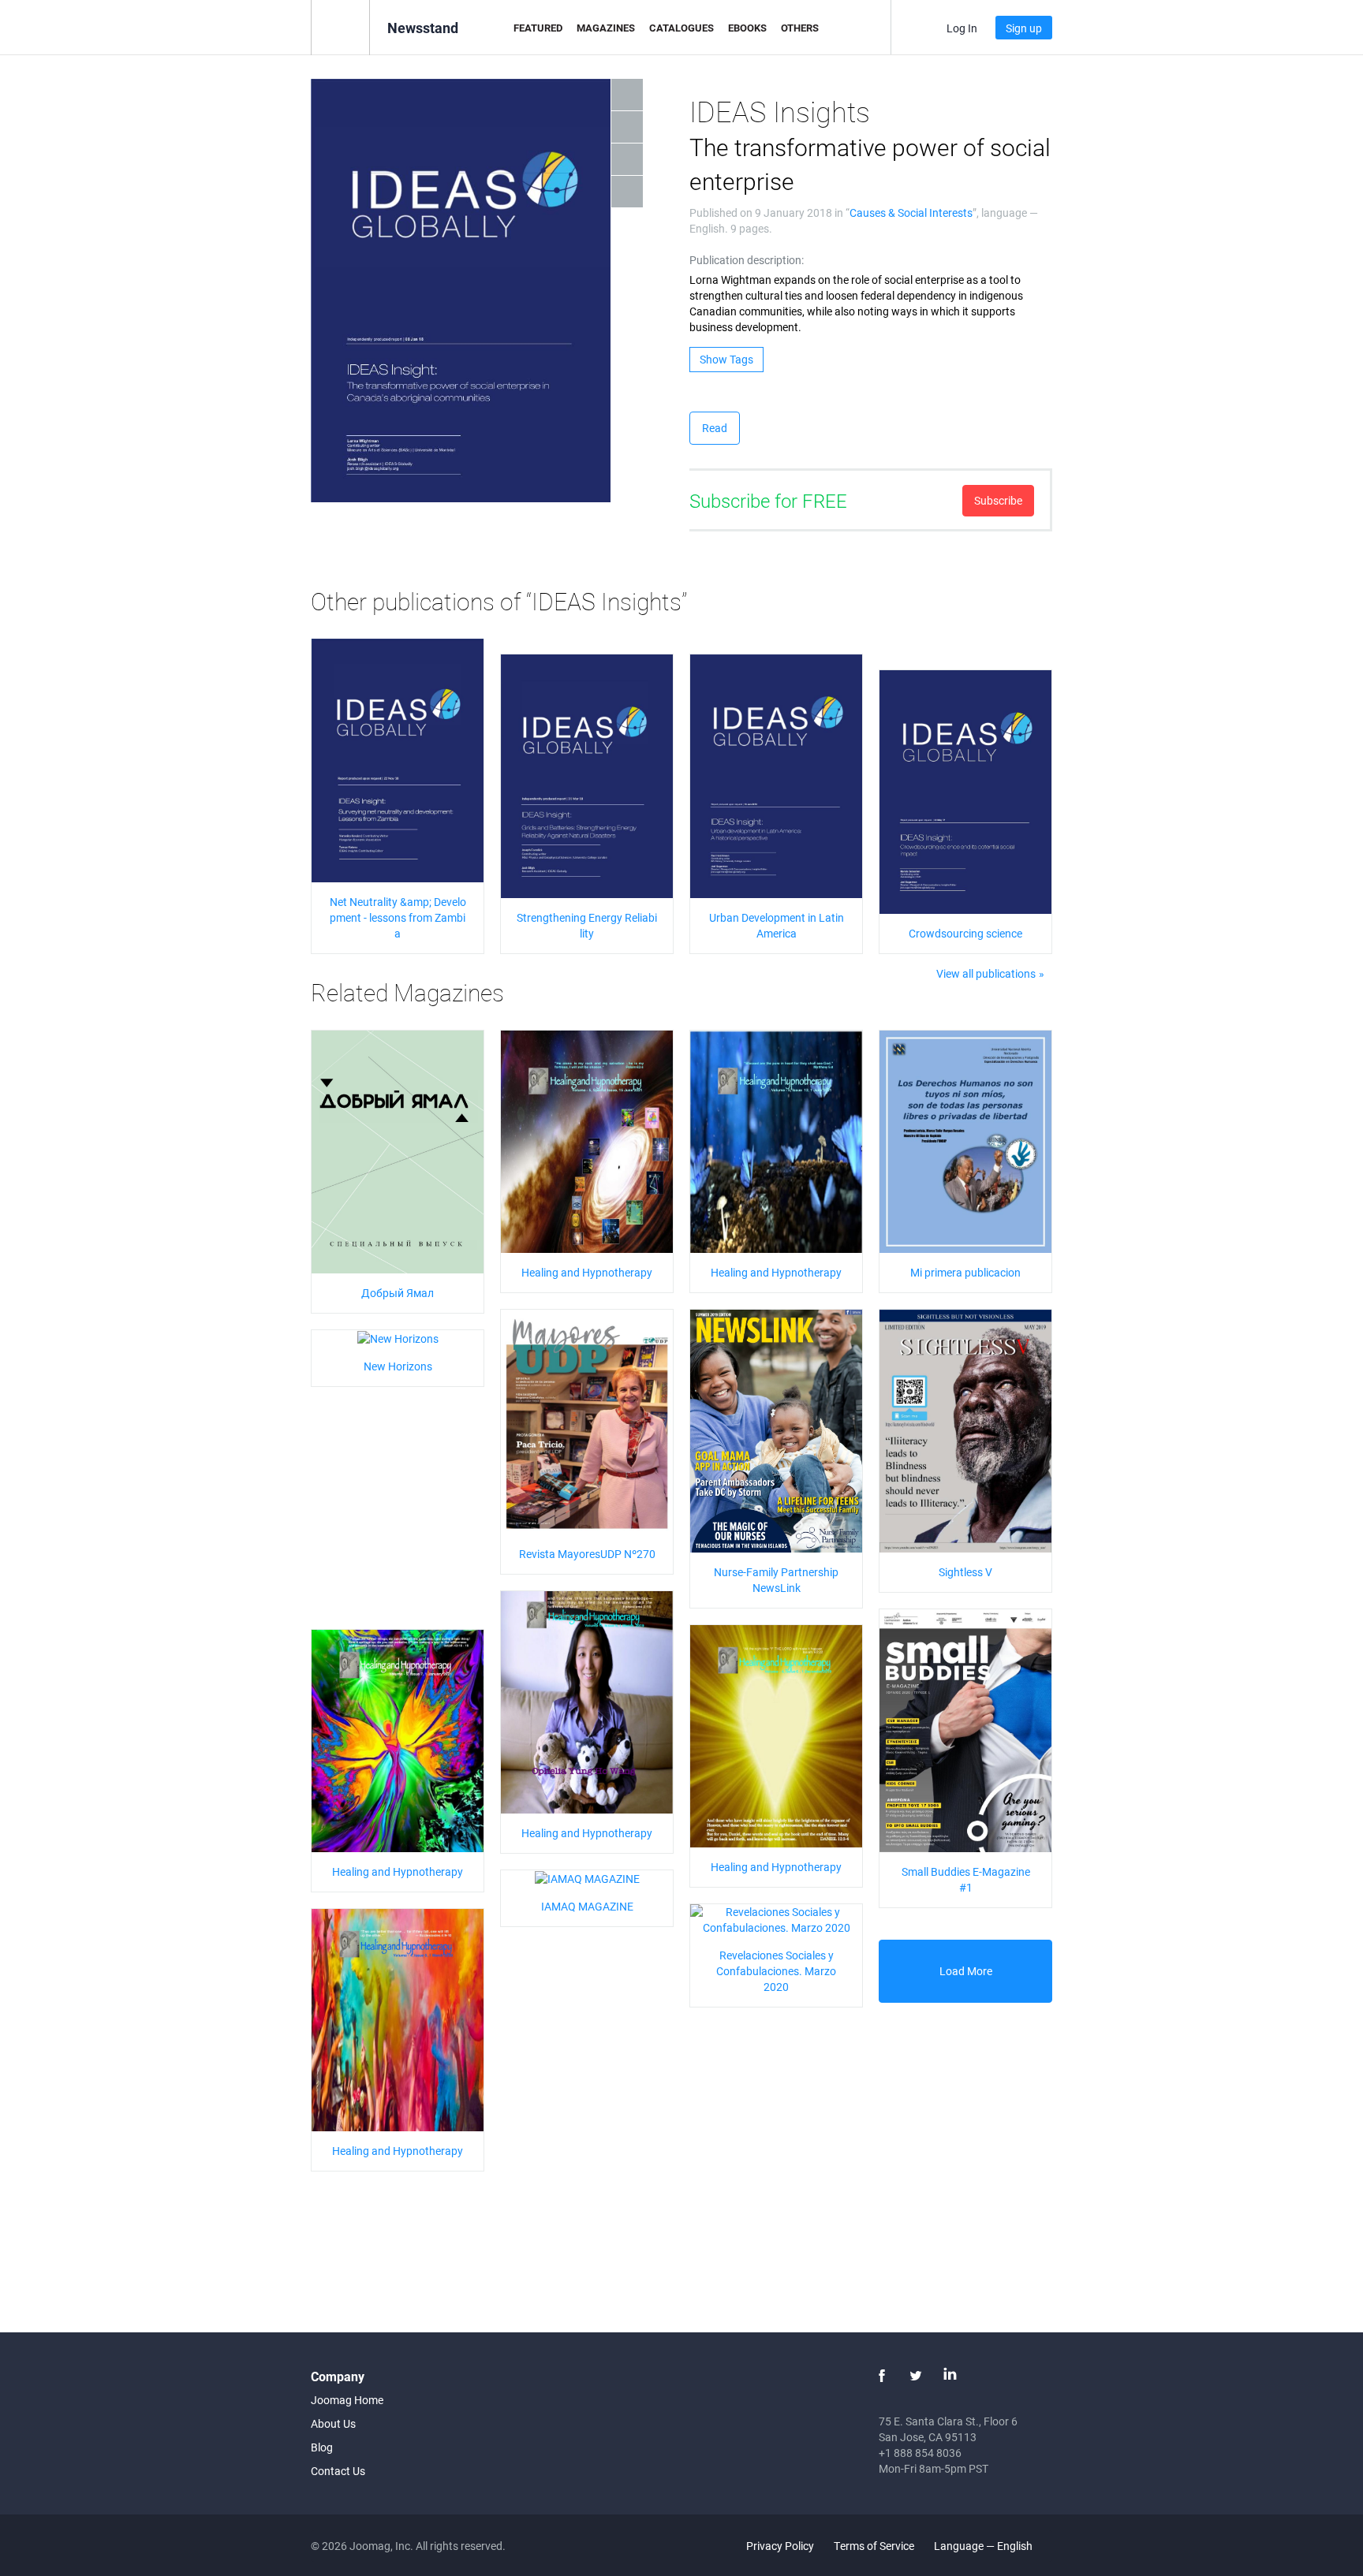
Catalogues (681, 28)
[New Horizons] (398, 1338)
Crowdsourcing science (965, 933)
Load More (966, 1971)
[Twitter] (916, 2376)
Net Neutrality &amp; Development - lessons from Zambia (398, 917)
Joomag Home (347, 2400)
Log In (962, 28)
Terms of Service (874, 2546)
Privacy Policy (780, 2546)
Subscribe (998, 500)
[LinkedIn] (950, 2376)
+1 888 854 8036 (920, 2453)
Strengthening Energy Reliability (587, 925)
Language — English (984, 2546)
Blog (322, 2447)
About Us (333, 2423)
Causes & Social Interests (911, 212)
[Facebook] (882, 2376)
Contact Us (338, 2471)
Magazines (606, 28)
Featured (538, 28)
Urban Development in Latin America (777, 925)
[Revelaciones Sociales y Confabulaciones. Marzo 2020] (776, 1918)
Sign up (1024, 28)
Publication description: (747, 260)
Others (800, 28)
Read (715, 428)
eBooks (747, 28)
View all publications (986, 973)
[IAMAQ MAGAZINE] (587, 1878)
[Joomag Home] (340, 26)
